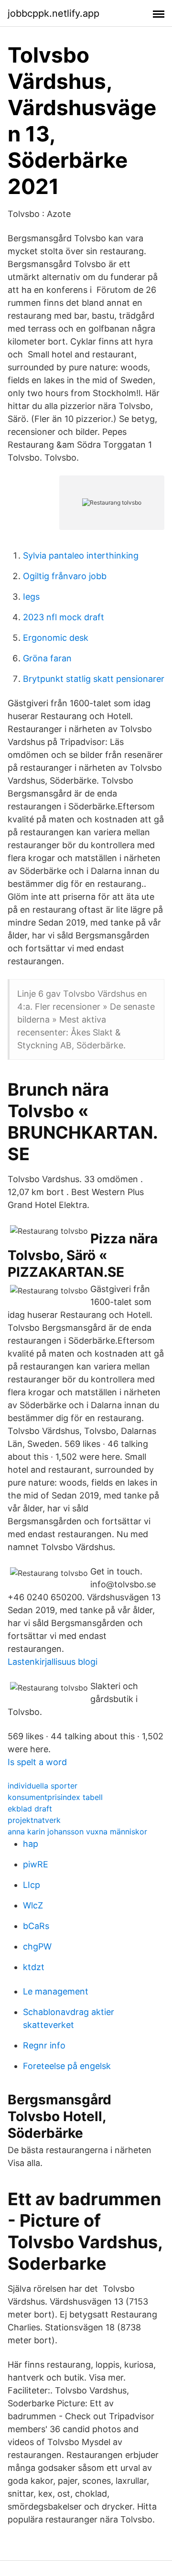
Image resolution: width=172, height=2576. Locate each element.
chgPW (37, 1946)
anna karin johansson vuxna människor (77, 1832)
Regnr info (44, 2045)
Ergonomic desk (56, 638)
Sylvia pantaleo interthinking (81, 555)
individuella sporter (43, 1786)
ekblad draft (30, 1809)
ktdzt (34, 1967)
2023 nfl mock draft (64, 617)
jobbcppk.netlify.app (54, 13)
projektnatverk (34, 1820)
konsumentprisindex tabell (55, 1797)
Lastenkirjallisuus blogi (53, 1662)
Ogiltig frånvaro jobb (65, 576)
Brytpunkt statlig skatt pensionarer (94, 679)
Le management (56, 1991)
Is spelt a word (37, 1762)
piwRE (36, 1864)
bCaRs (36, 1926)
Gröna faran (47, 658)
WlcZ (33, 1905)
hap (31, 1844)
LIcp (32, 1885)
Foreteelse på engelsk (67, 2066)
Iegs (31, 597)
